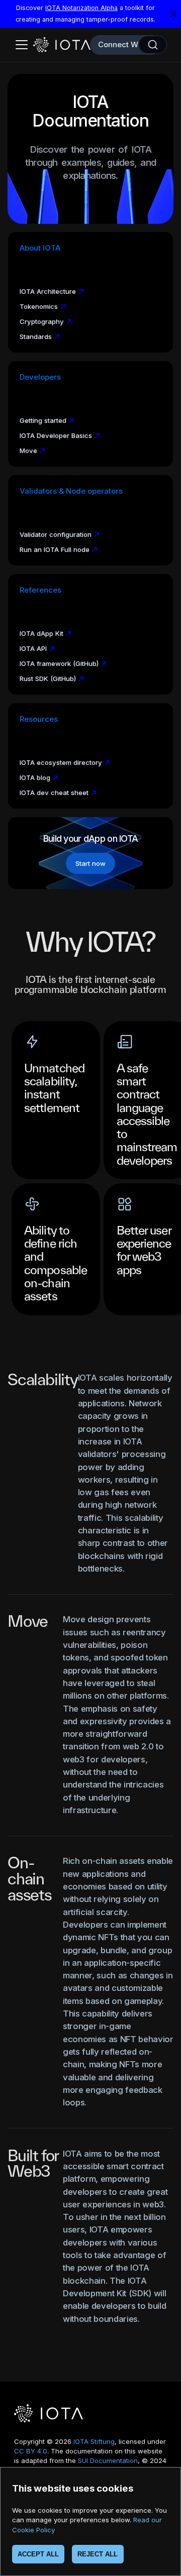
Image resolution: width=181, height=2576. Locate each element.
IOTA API (33, 648)
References (40, 590)
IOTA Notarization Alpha (81, 8)
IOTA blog (35, 777)
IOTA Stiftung (94, 2441)
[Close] (173, 14)
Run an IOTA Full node (55, 549)
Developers (40, 377)
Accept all (38, 2554)
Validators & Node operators (71, 491)
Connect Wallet (126, 44)
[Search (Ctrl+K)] (153, 45)
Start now (90, 863)
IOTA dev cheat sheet (54, 793)
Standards (36, 337)
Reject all (98, 2554)
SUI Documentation (108, 2460)
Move (28, 451)
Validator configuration (56, 534)
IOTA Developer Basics (56, 435)
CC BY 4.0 (31, 2451)
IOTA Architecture (48, 291)
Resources (39, 719)
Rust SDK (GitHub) (48, 679)
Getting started (43, 420)
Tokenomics (39, 306)
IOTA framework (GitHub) (59, 663)
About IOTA (40, 248)
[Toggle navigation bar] (22, 45)
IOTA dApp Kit (41, 633)
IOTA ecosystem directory (61, 762)
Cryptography (42, 321)
